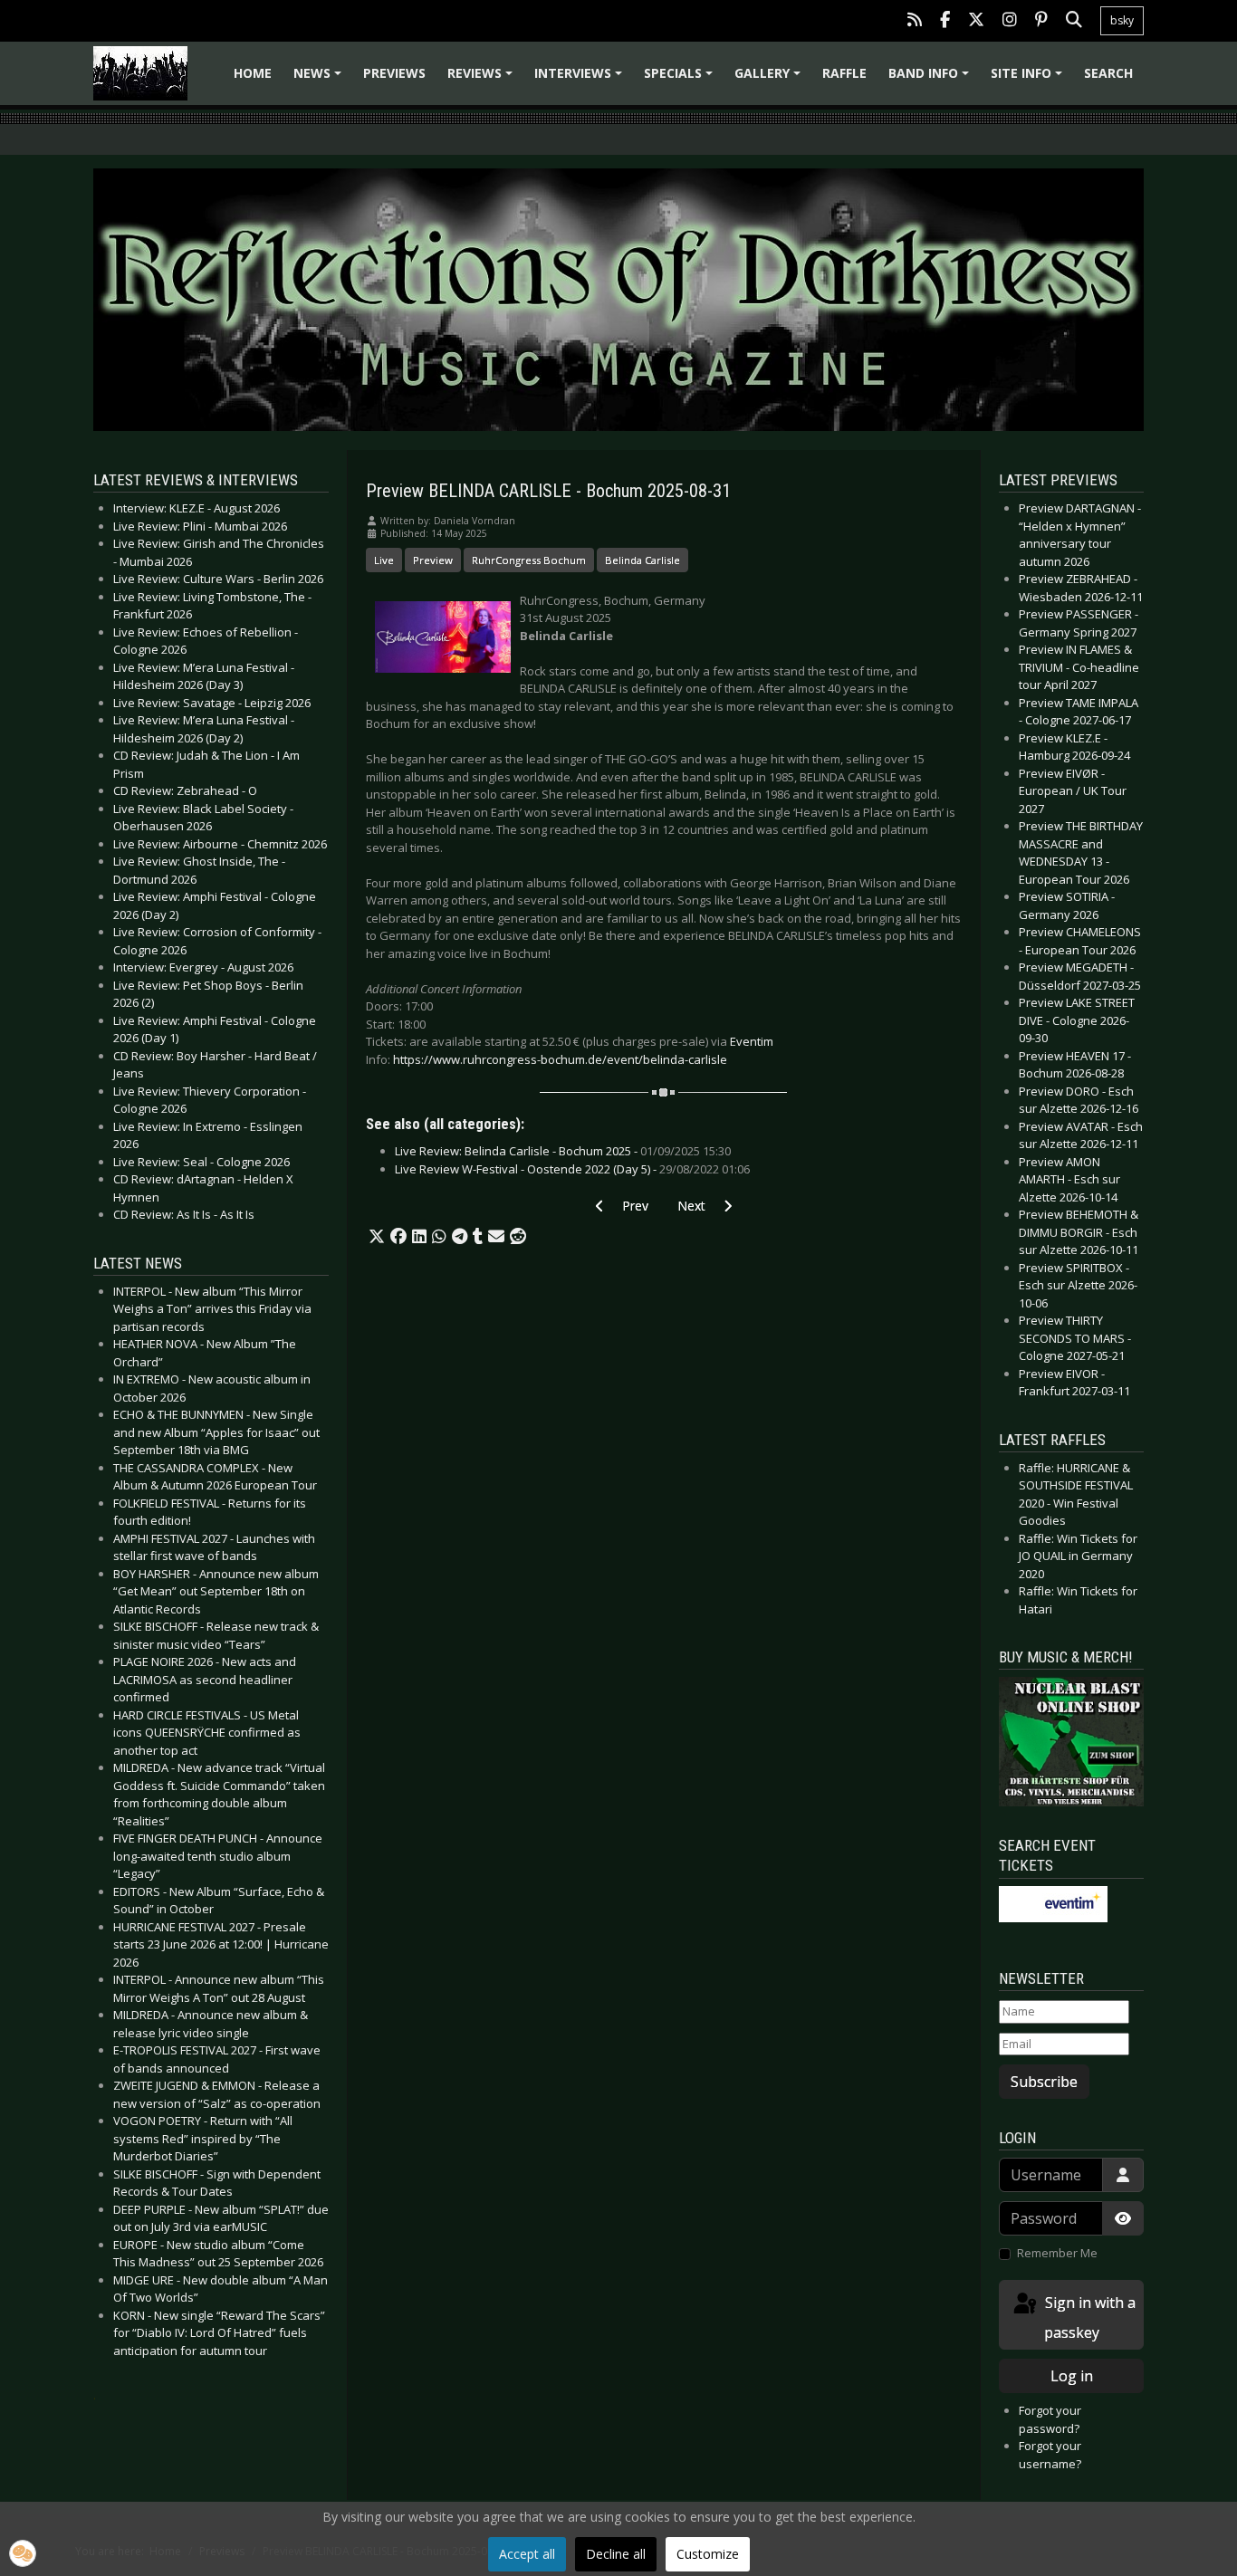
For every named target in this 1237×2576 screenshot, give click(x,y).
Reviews (483, 79)
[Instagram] (1010, 21)
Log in (1072, 2376)
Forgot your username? (1050, 2455)
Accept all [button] (527, 2554)
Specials (681, 79)
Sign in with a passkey (1088, 2317)
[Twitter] (976, 21)
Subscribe (1044, 2082)
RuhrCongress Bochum (529, 560)
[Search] (1074, 21)
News (320, 79)
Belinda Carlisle (642, 560)
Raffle (844, 73)
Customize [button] (708, 2554)
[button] (377, 1237)
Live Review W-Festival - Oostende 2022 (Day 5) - (572, 1169)
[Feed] (915, 21)
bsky (1122, 20)
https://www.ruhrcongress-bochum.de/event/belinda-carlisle (560, 1059)
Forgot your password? (1050, 2419)
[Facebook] (945, 21)
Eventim (752, 1041)
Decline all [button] (616, 2554)
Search (1108, 73)
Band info (931, 79)
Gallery (770, 79)
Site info (1029, 79)
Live (384, 560)
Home (253, 73)
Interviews (581, 79)
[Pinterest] (1041, 21)
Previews (394, 73)
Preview (433, 560)
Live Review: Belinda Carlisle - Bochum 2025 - (563, 1151)
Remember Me (1057, 2253)
